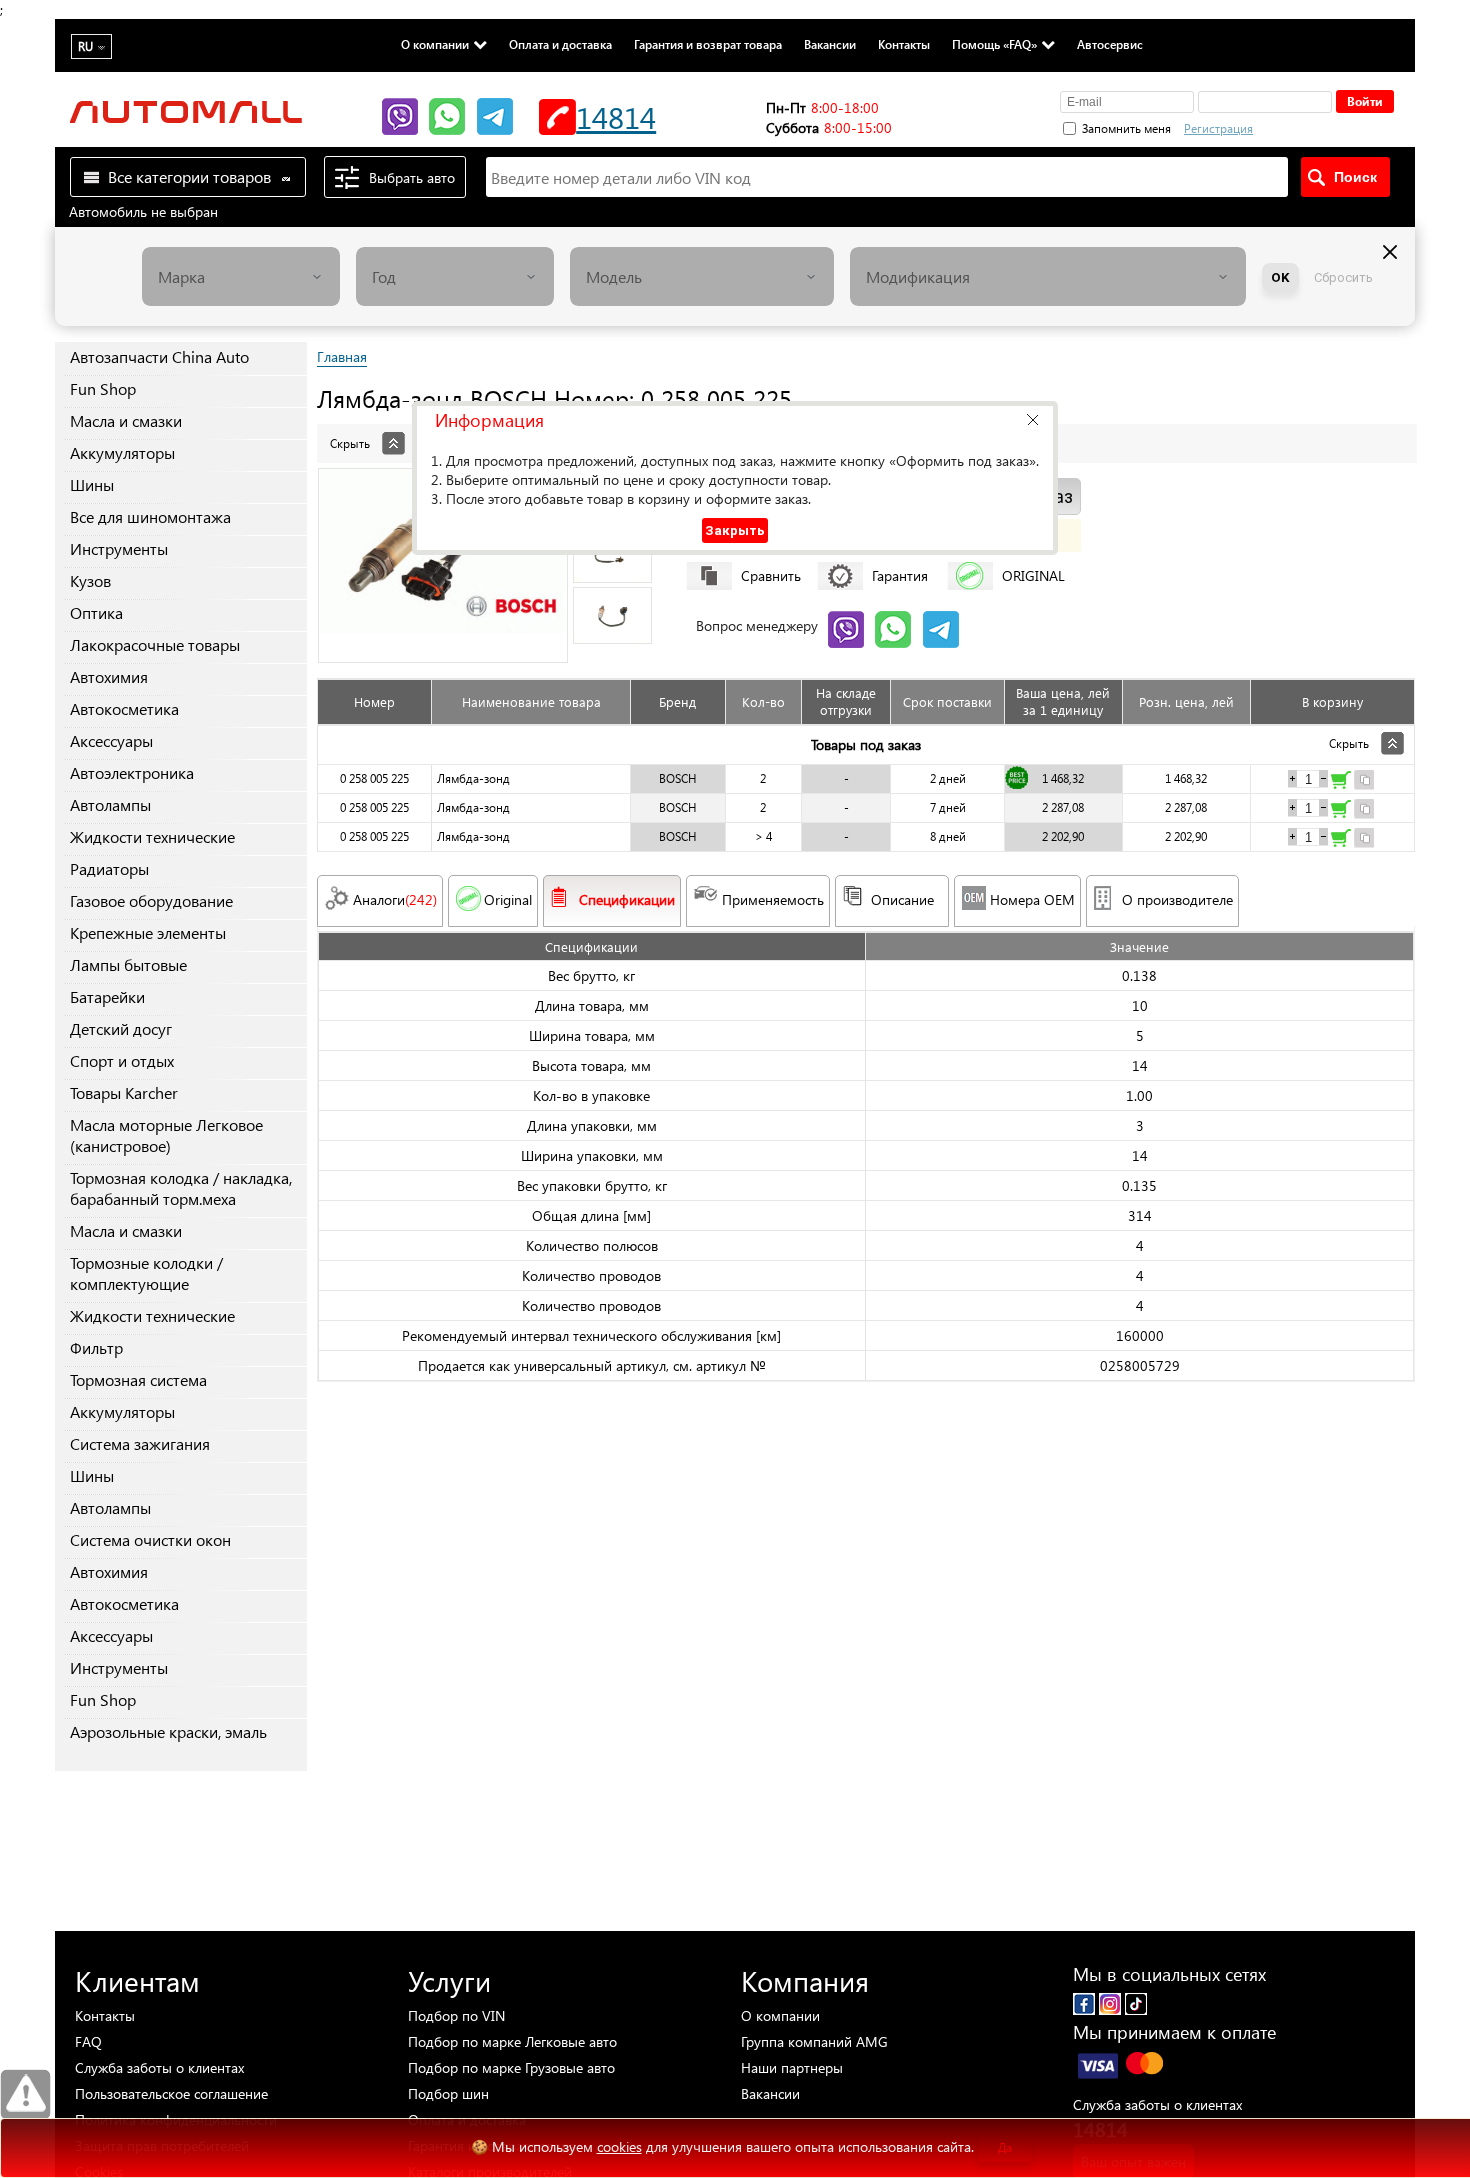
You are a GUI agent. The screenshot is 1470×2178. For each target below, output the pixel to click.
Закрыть (735, 530)
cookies (619, 2146)
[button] (1032, 419)
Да (1005, 2147)
